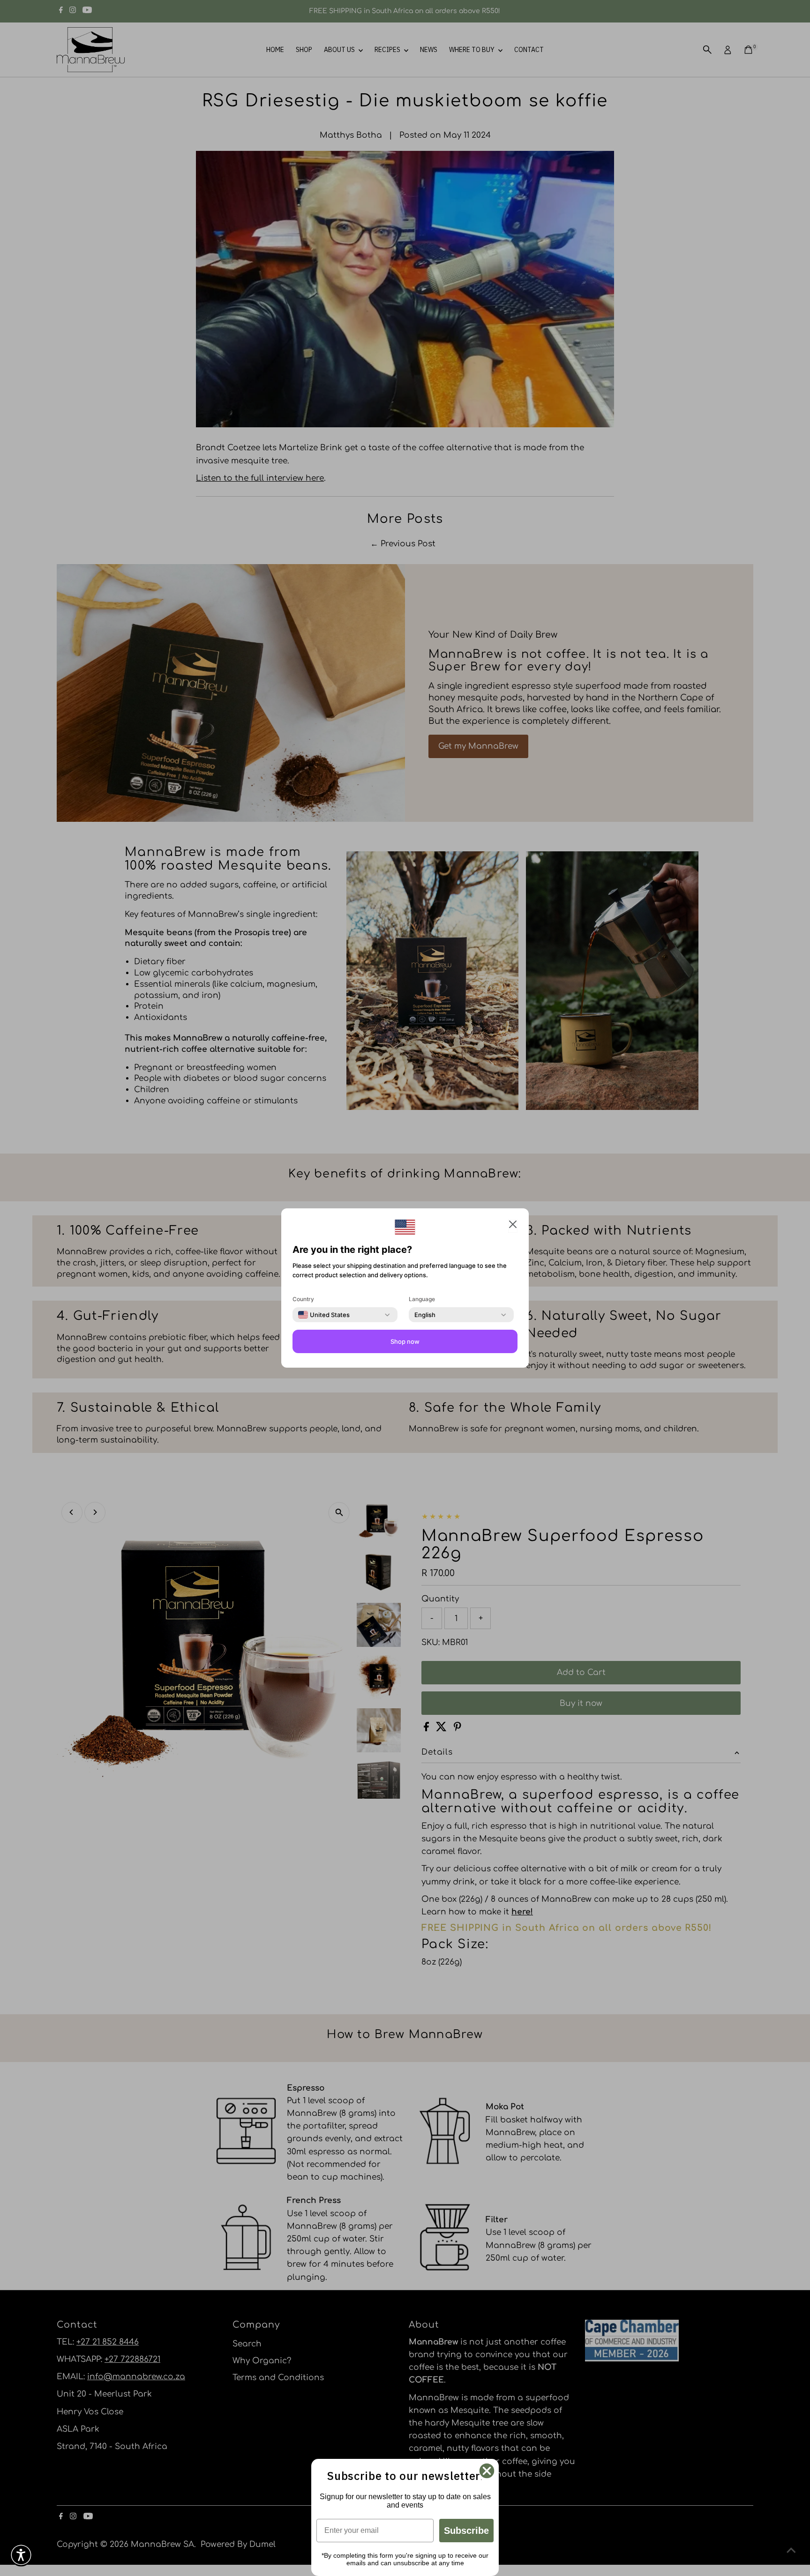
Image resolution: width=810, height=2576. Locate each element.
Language (422, 1299)
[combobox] (324, 1315)
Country (303, 1299)
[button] (21, 2555)
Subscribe (466, 2531)
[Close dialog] (487, 2471)
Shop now (405, 1341)
